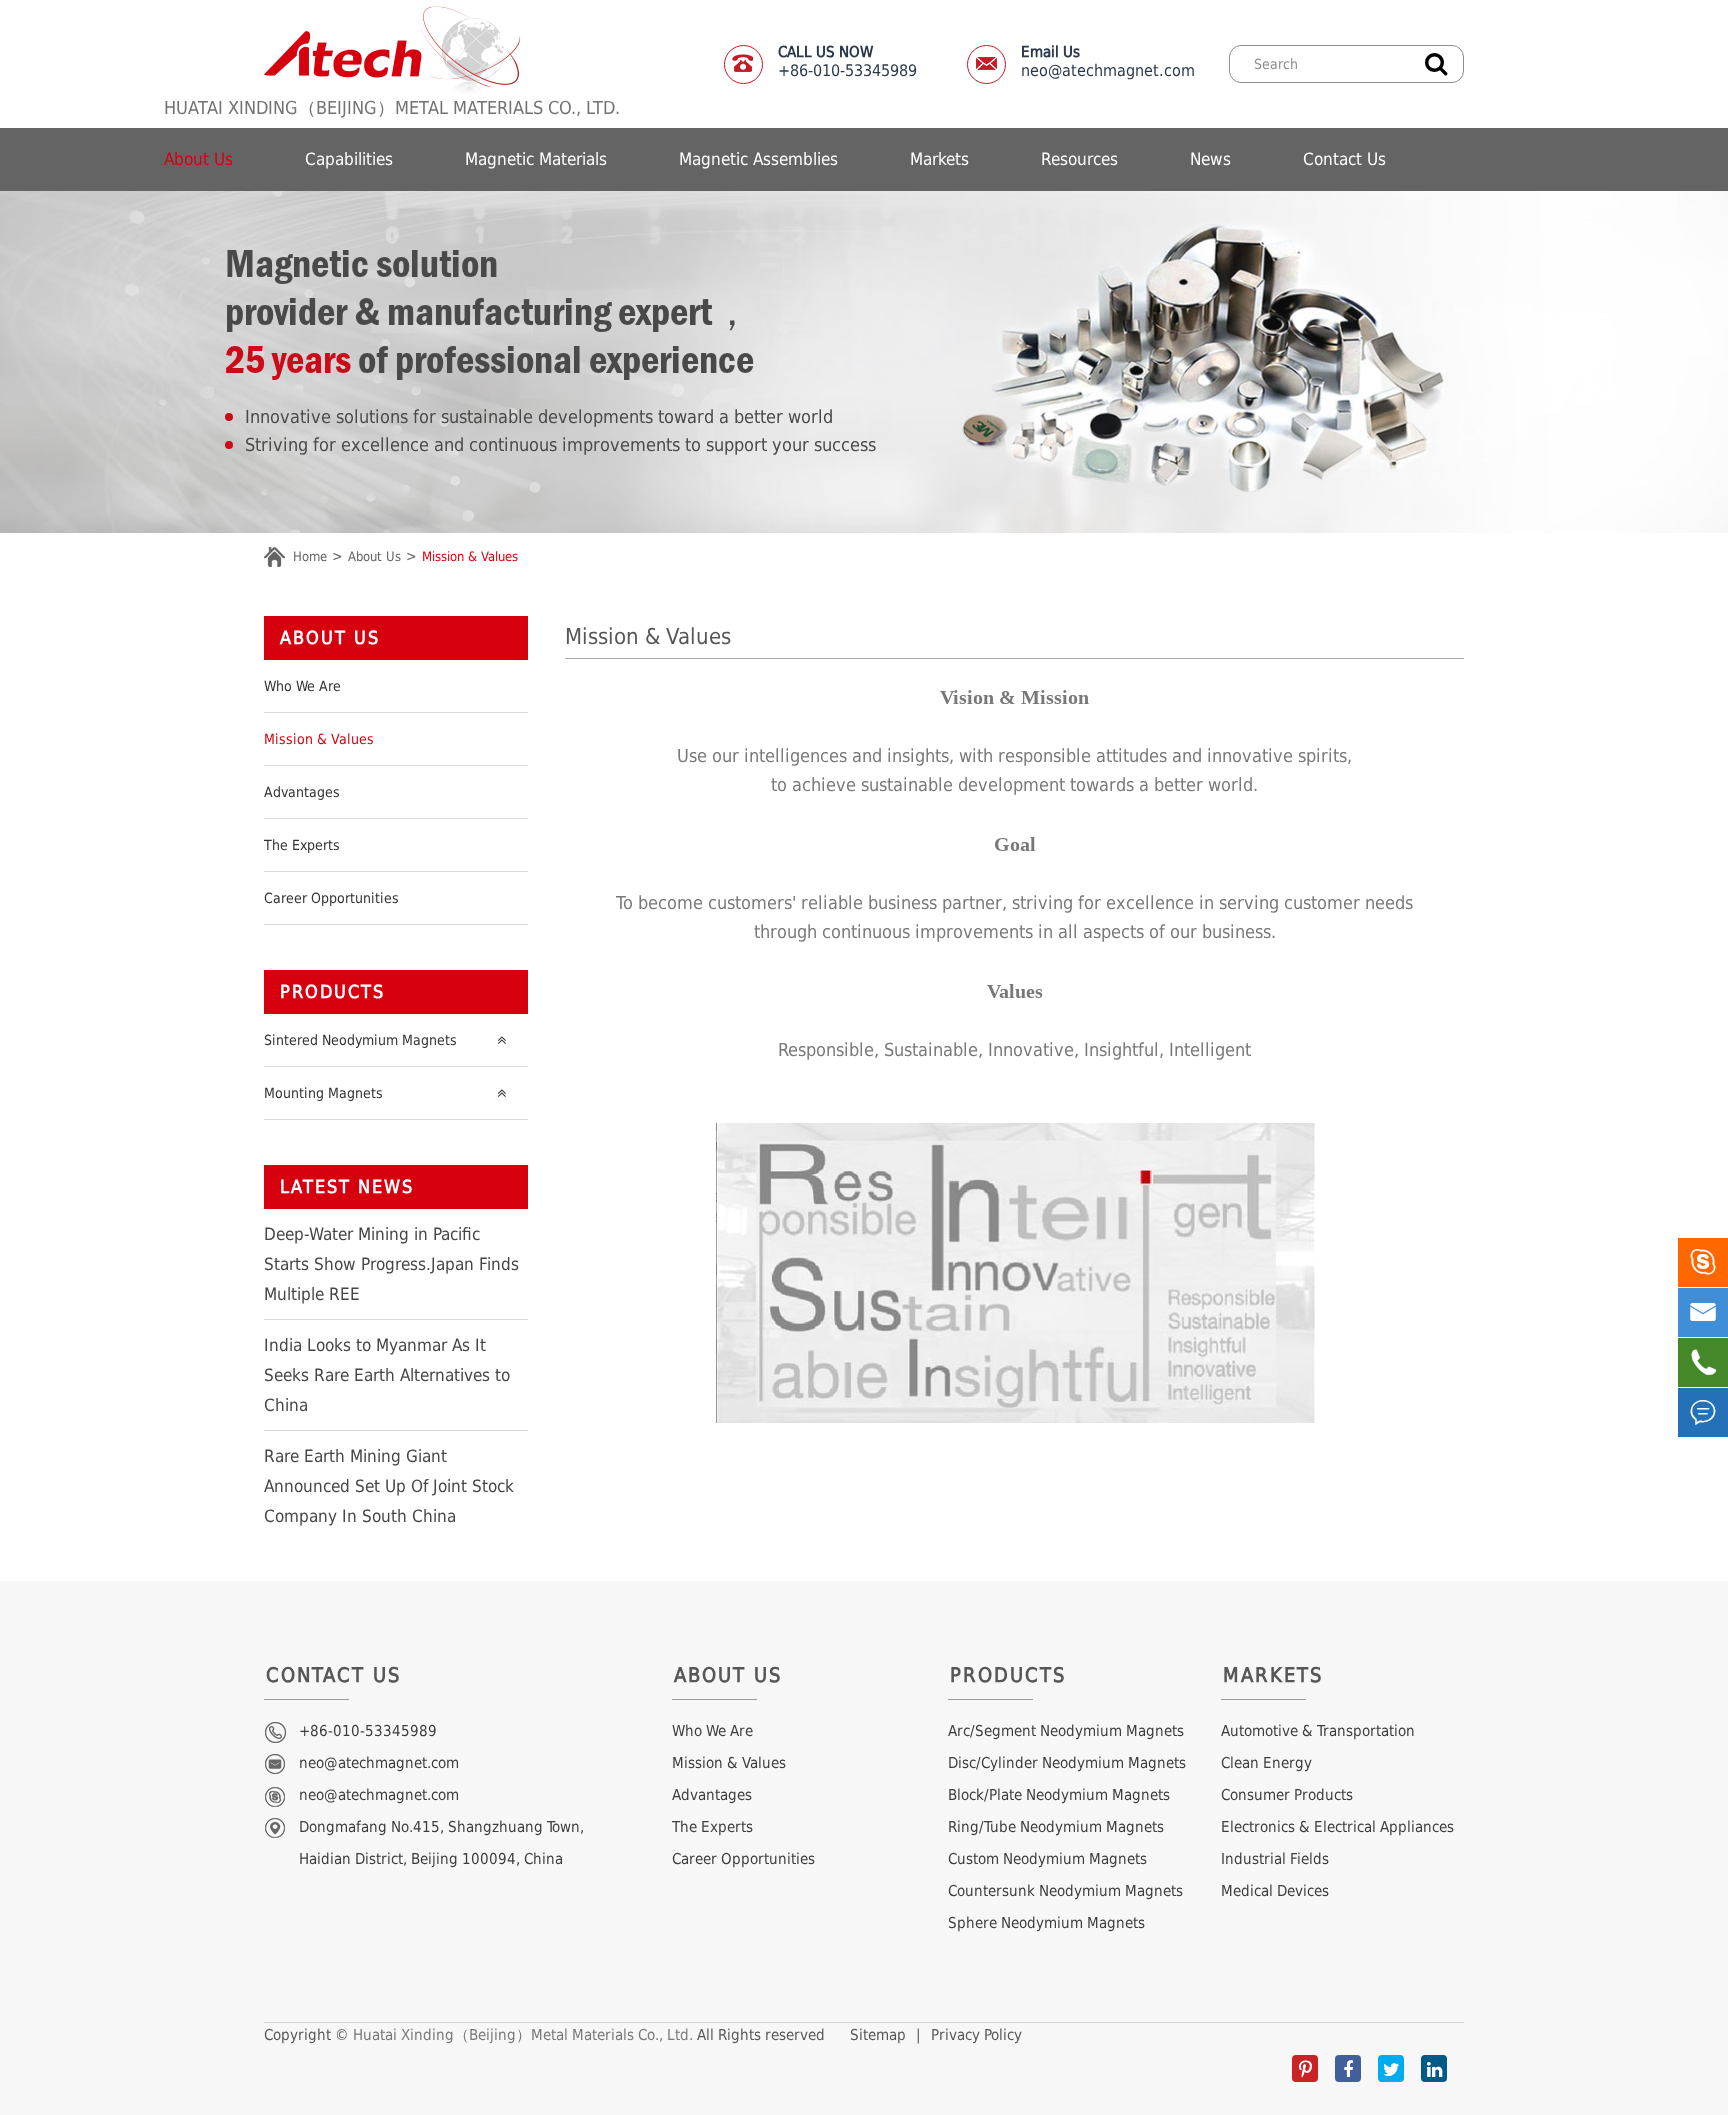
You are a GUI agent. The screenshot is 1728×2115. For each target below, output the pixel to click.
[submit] (1436, 62)
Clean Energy (1266, 1763)
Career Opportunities (331, 898)
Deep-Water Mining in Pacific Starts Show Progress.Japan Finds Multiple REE (391, 1264)
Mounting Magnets (323, 1093)
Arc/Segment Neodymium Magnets (1066, 1731)
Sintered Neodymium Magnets (360, 1040)
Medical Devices (1275, 1891)
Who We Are (302, 686)
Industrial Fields (1275, 1859)
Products (332, 991)
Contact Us (1344, 159)
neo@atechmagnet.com (1108, 61)
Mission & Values (470, 556)
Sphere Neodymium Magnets (1046, 1923)
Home (310, 556)
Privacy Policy (976, 2035)
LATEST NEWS (347, 1186)
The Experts (302, 845)
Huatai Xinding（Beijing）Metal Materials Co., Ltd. (523, 2035)
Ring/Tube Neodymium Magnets (1056, 1827)
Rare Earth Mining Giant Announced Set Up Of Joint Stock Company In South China (389, 1486)
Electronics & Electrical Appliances (1337, 1827)
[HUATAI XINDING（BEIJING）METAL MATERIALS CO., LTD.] (392, 50)
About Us (198, 159)
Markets (939, 159)
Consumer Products (1287, 1795)
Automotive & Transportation (1318, 1731)
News (1210, 159)
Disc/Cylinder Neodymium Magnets (1067, 1763)
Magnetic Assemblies (758, 159)
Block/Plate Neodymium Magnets (1059, 1795)
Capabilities (349, 159)
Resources (1079, 159)
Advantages (302, 792)
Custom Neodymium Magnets (1047, 1859)
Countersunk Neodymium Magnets (1065, 1891)
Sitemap (878, 2035)
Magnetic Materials (536, 159)
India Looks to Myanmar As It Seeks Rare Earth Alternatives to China (387, 1375)
